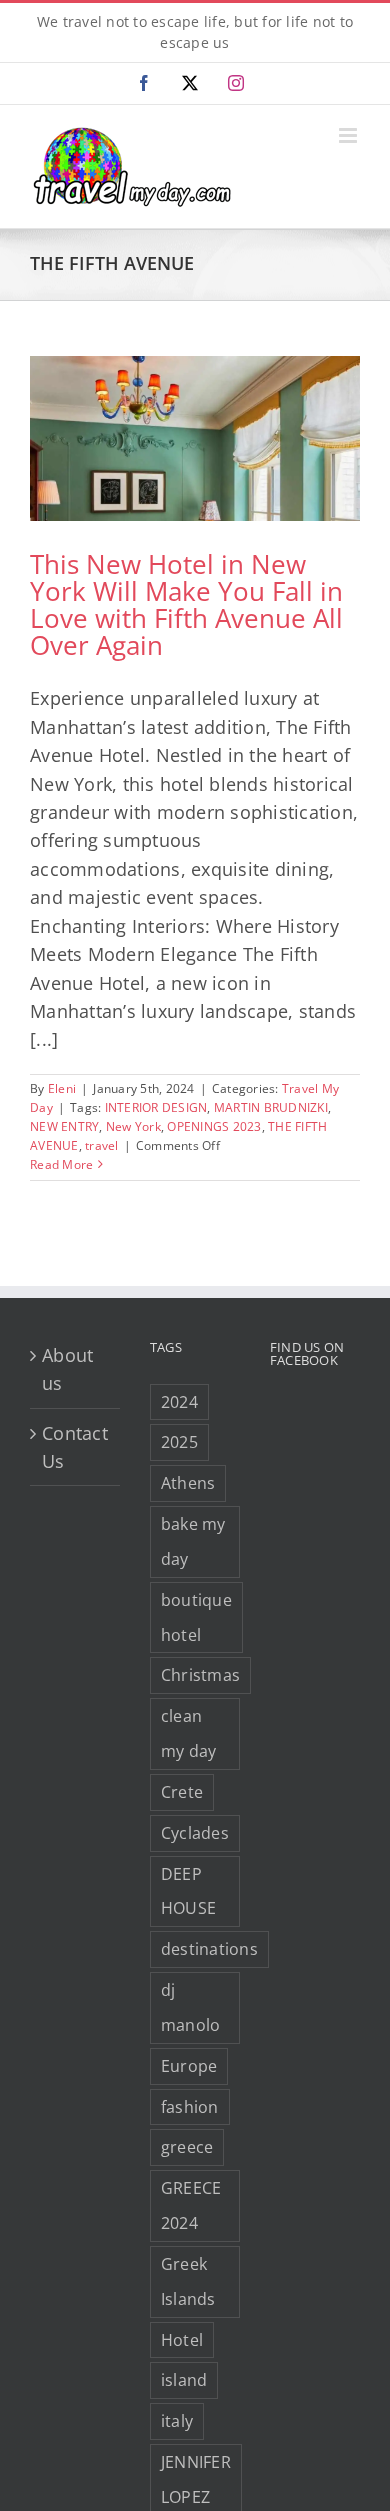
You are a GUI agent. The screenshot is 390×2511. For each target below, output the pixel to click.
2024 (179, 1402)
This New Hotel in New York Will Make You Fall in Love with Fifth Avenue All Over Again (186, 604)
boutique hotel (196, 1617)
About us (67, 1369)
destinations (209, 1949)
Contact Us (75, 1447)
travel (102, 1145)
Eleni (62, 1088)
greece (187, 2147)
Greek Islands (188, 2281)
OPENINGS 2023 (214, 1126)
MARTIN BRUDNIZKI (271, 1107)
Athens (188, 1483)
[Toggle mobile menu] (349, 135)
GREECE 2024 (191, 2205)
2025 (179, 1442)
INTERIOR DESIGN (156, 1107)
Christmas (200, 1675)
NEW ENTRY (64, 1126)
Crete (182, 1792)
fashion (190, 2107)
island (184, 2380)
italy (177, 2421)
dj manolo (191, 2007)
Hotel (182, 2340)
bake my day (193, 1541)
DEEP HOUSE (188, 1891)
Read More (61, 1164)
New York (133, 1126)
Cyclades (195, 1833)
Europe (189, 2066)
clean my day (189, 1733)
